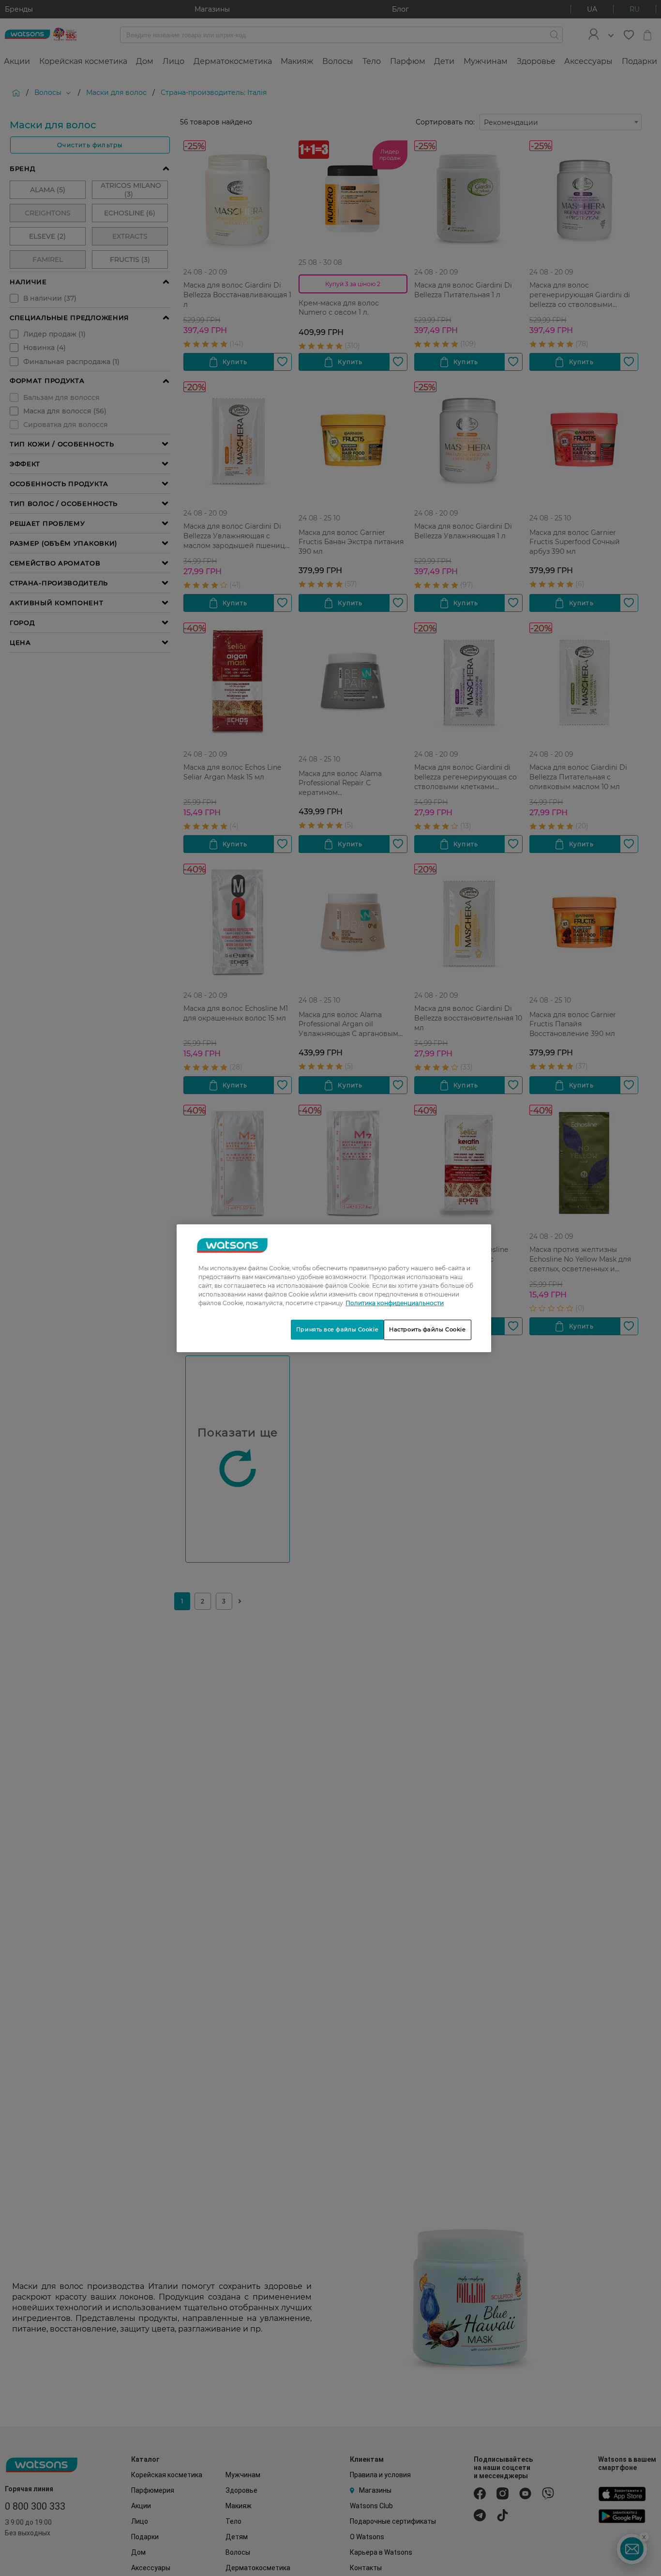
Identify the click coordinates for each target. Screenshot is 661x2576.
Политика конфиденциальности (395, 1303)
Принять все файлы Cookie (337, 1329)
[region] (334, 1288)
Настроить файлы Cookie (428, 1329)
